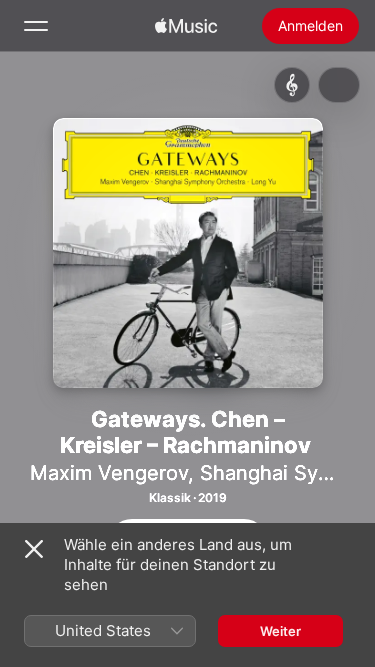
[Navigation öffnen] (36, 26)
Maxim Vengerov (109, 473)
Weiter (280, 631)
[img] (186, 26)
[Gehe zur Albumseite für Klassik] (292, 85)
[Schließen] (34, 549)
